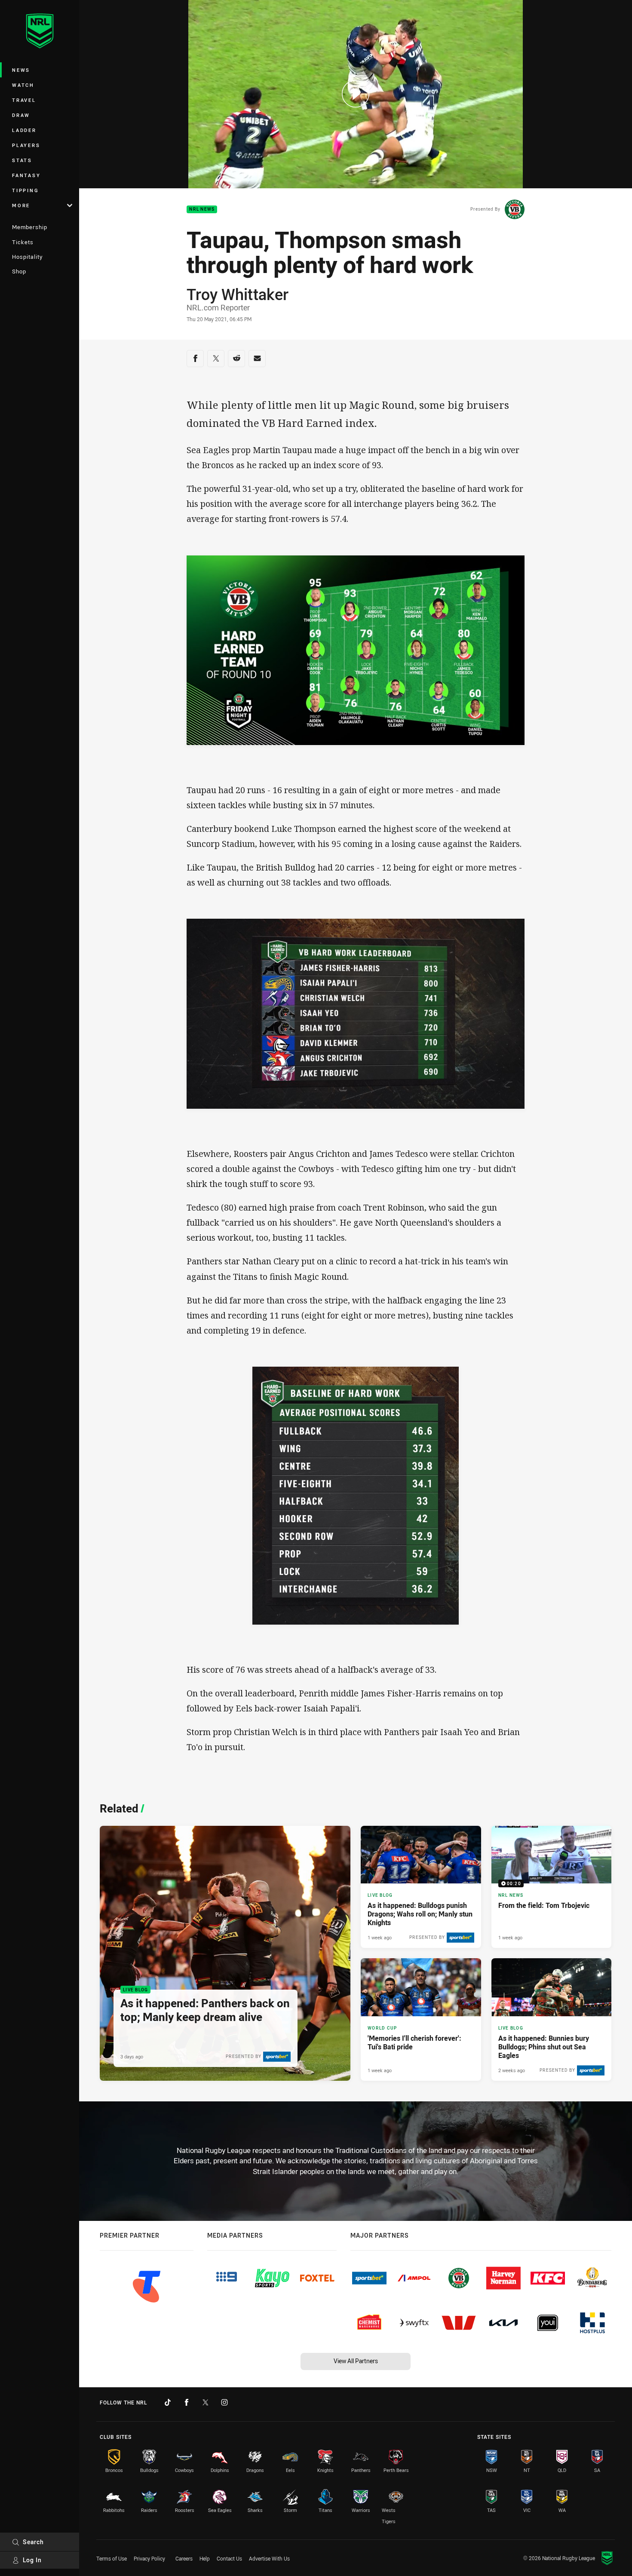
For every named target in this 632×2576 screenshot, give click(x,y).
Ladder (24, 130)
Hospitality (27, 257)
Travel (24, 100)
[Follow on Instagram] (224, 2402)
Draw (21, 115)
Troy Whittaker (238, 294)
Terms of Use (112, 2558)
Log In (32, 2560)
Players (26, 145)
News (21, 70)
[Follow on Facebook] (187, 2402)
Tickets (23, 242)
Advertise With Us (269, 2558)
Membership (30, 227)
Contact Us (229, 2558)
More (21, 205)
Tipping (25, 190)
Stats (22, 160)
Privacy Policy (149, 2558)
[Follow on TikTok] (168, 2402)
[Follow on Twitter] (206, 2402)
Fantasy (26, 175)
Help (205, 2558)
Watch (23, 85)
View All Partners (356, 2361)
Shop (19, 271)
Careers (184, 2558)
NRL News (202, 210)
